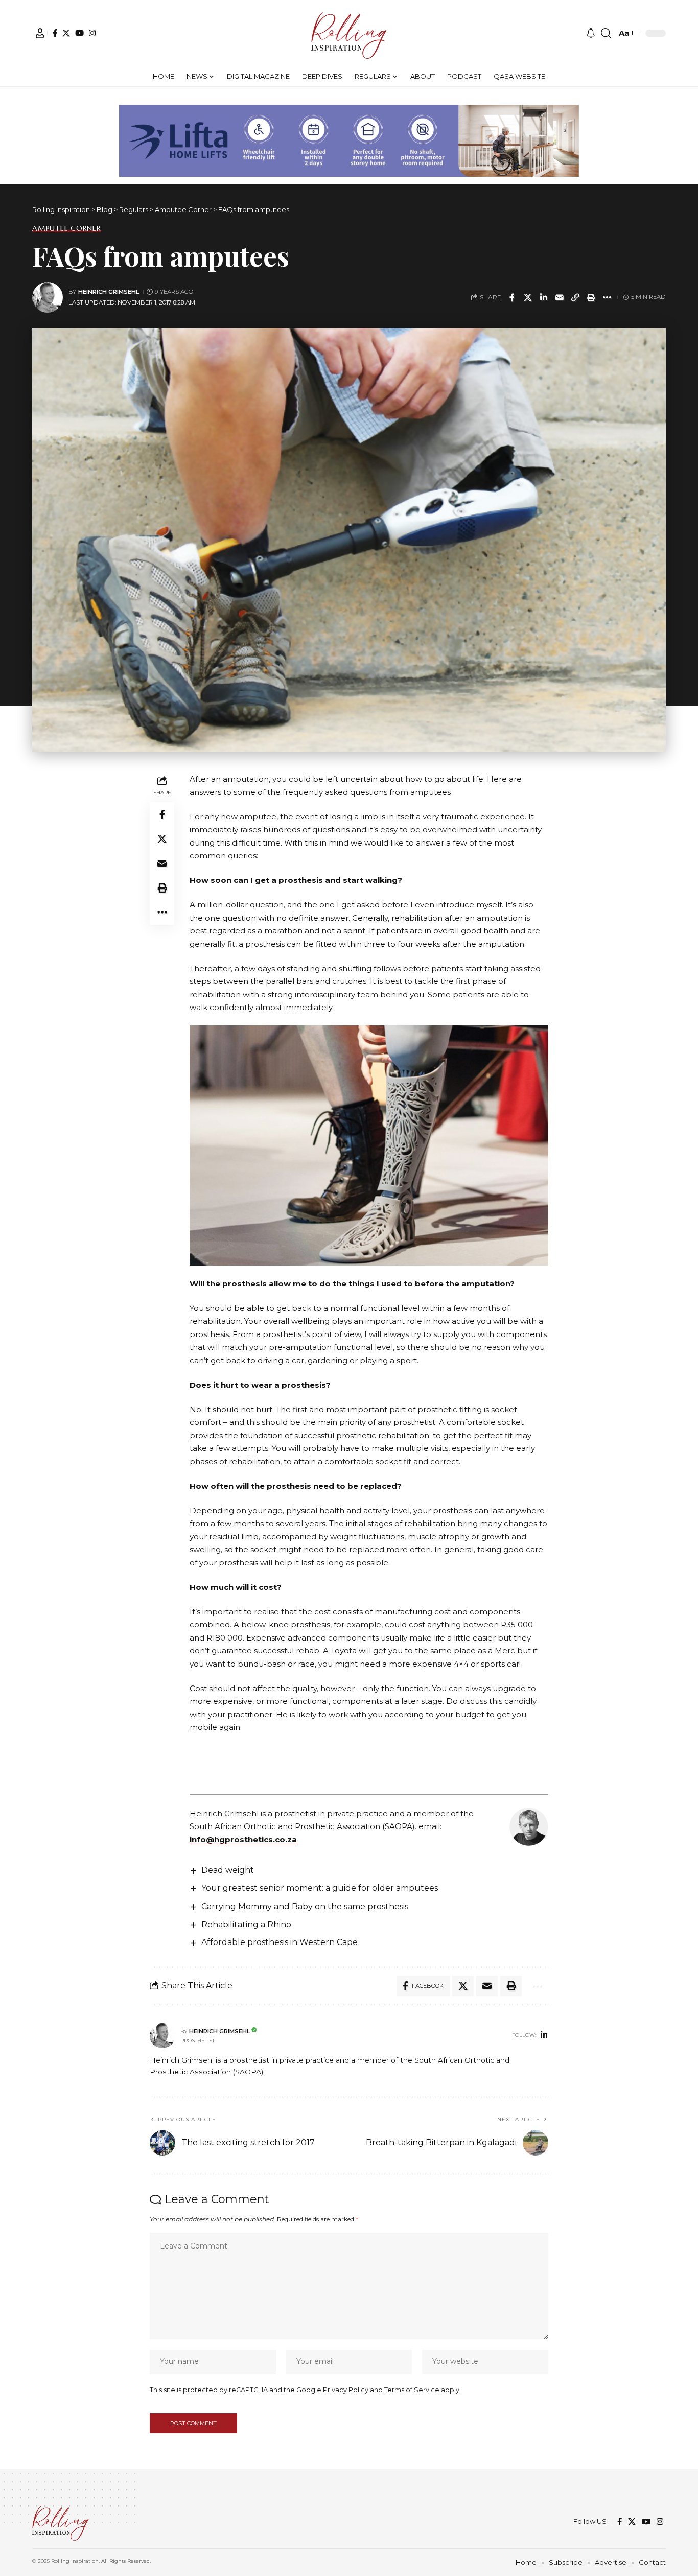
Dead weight (228, 1870)
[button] (40, 33)
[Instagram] (92, 33)
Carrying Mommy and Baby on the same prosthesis (305, 1906)
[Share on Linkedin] (544, 297)
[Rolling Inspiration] (349, 33)
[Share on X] (528, 297)
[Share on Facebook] (512, 297)
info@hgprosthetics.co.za (243, 1840)
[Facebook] (55, 33)
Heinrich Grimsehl (109, 292)
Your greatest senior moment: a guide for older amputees (320, 1888)
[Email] (560, 297)
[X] (66, 33)
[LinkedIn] (544, 2035)
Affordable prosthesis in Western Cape (280, 1942)
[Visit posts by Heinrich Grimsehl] (48, 297)
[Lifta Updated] (349, 140)
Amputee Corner (67, 228)
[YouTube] (79, 33)
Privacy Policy (346, 2390)
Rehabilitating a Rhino (246, 1924)
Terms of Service (412, 2390)
